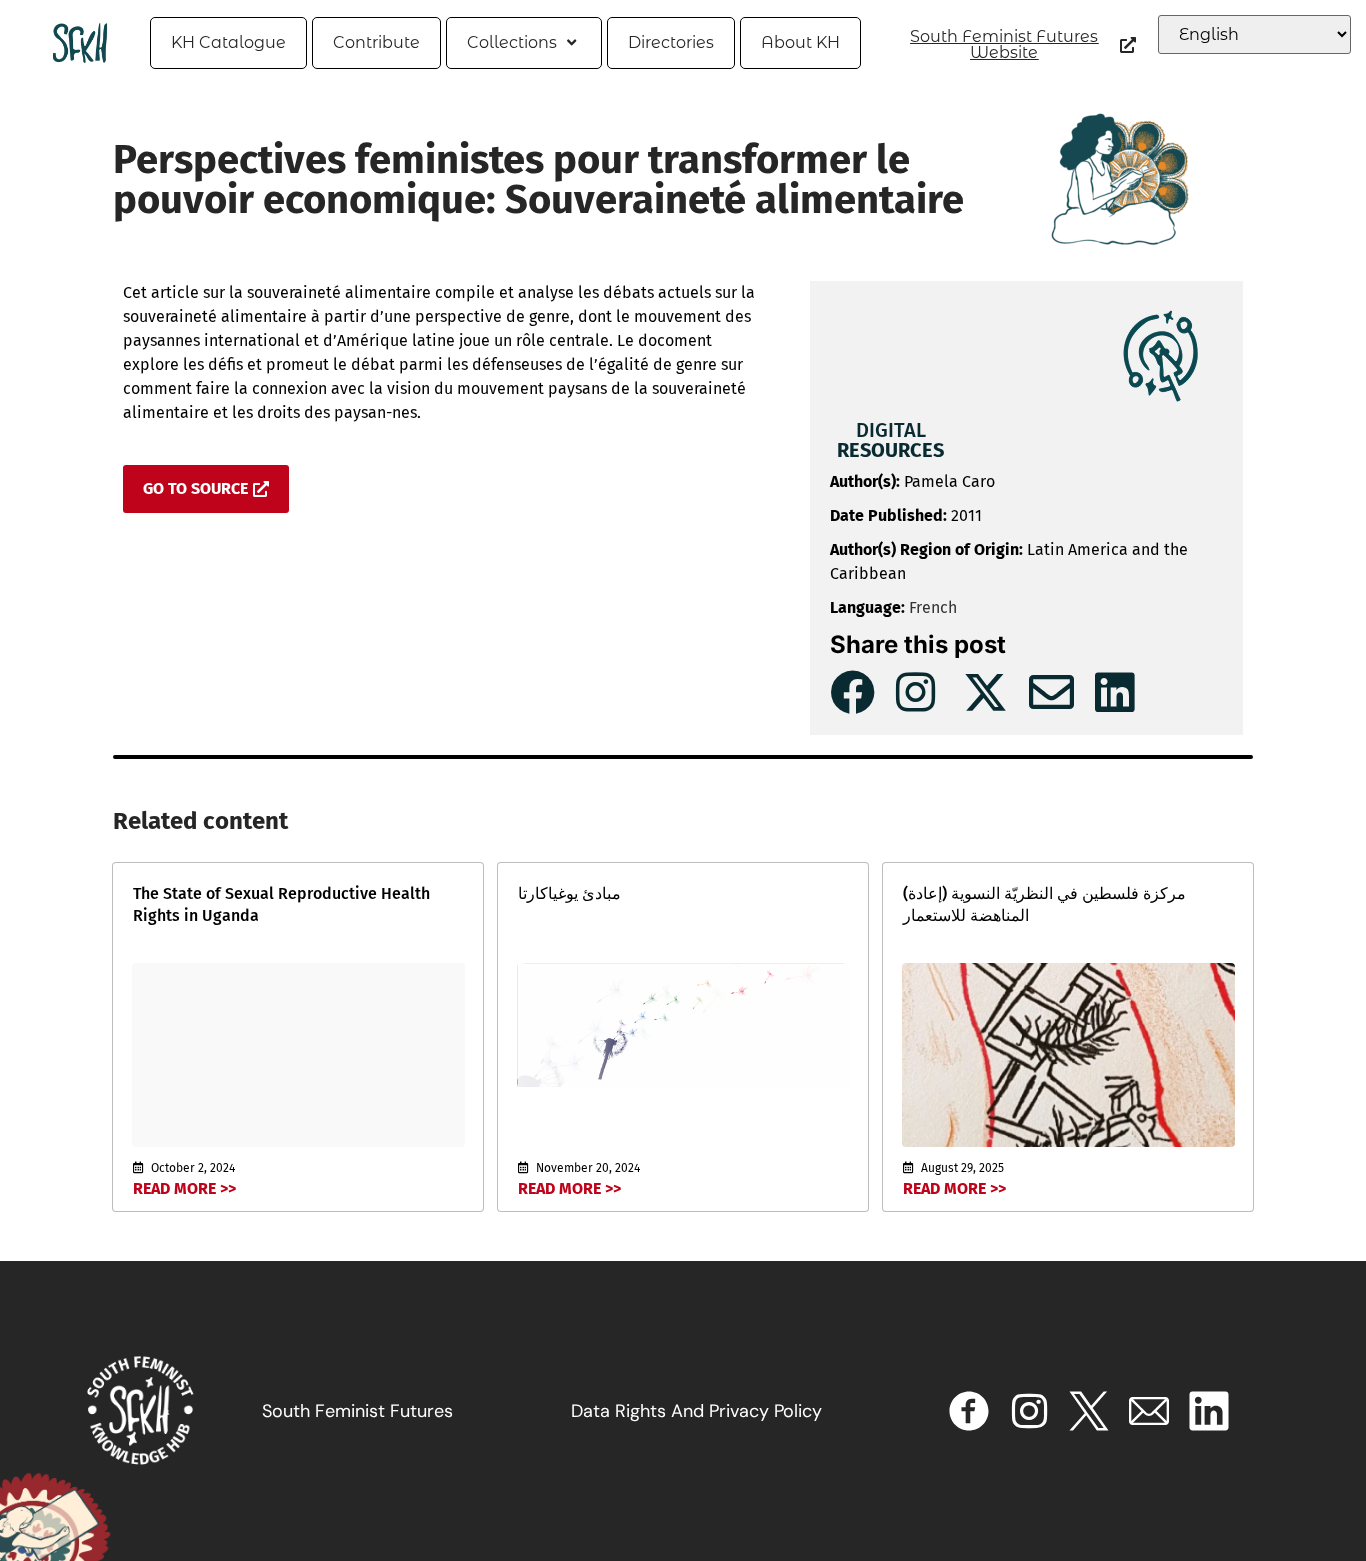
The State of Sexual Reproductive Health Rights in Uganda (281, 904)
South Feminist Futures (357, 1411)
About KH (800, 42)
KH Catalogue (228, 42)
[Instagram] (1029, 1411)
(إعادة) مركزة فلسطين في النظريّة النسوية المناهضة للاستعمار (1044, 904)
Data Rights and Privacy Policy (696, 1411)
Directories (671, 42)
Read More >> (184, 1188)
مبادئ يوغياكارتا (569, 893)
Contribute (376, 42)
